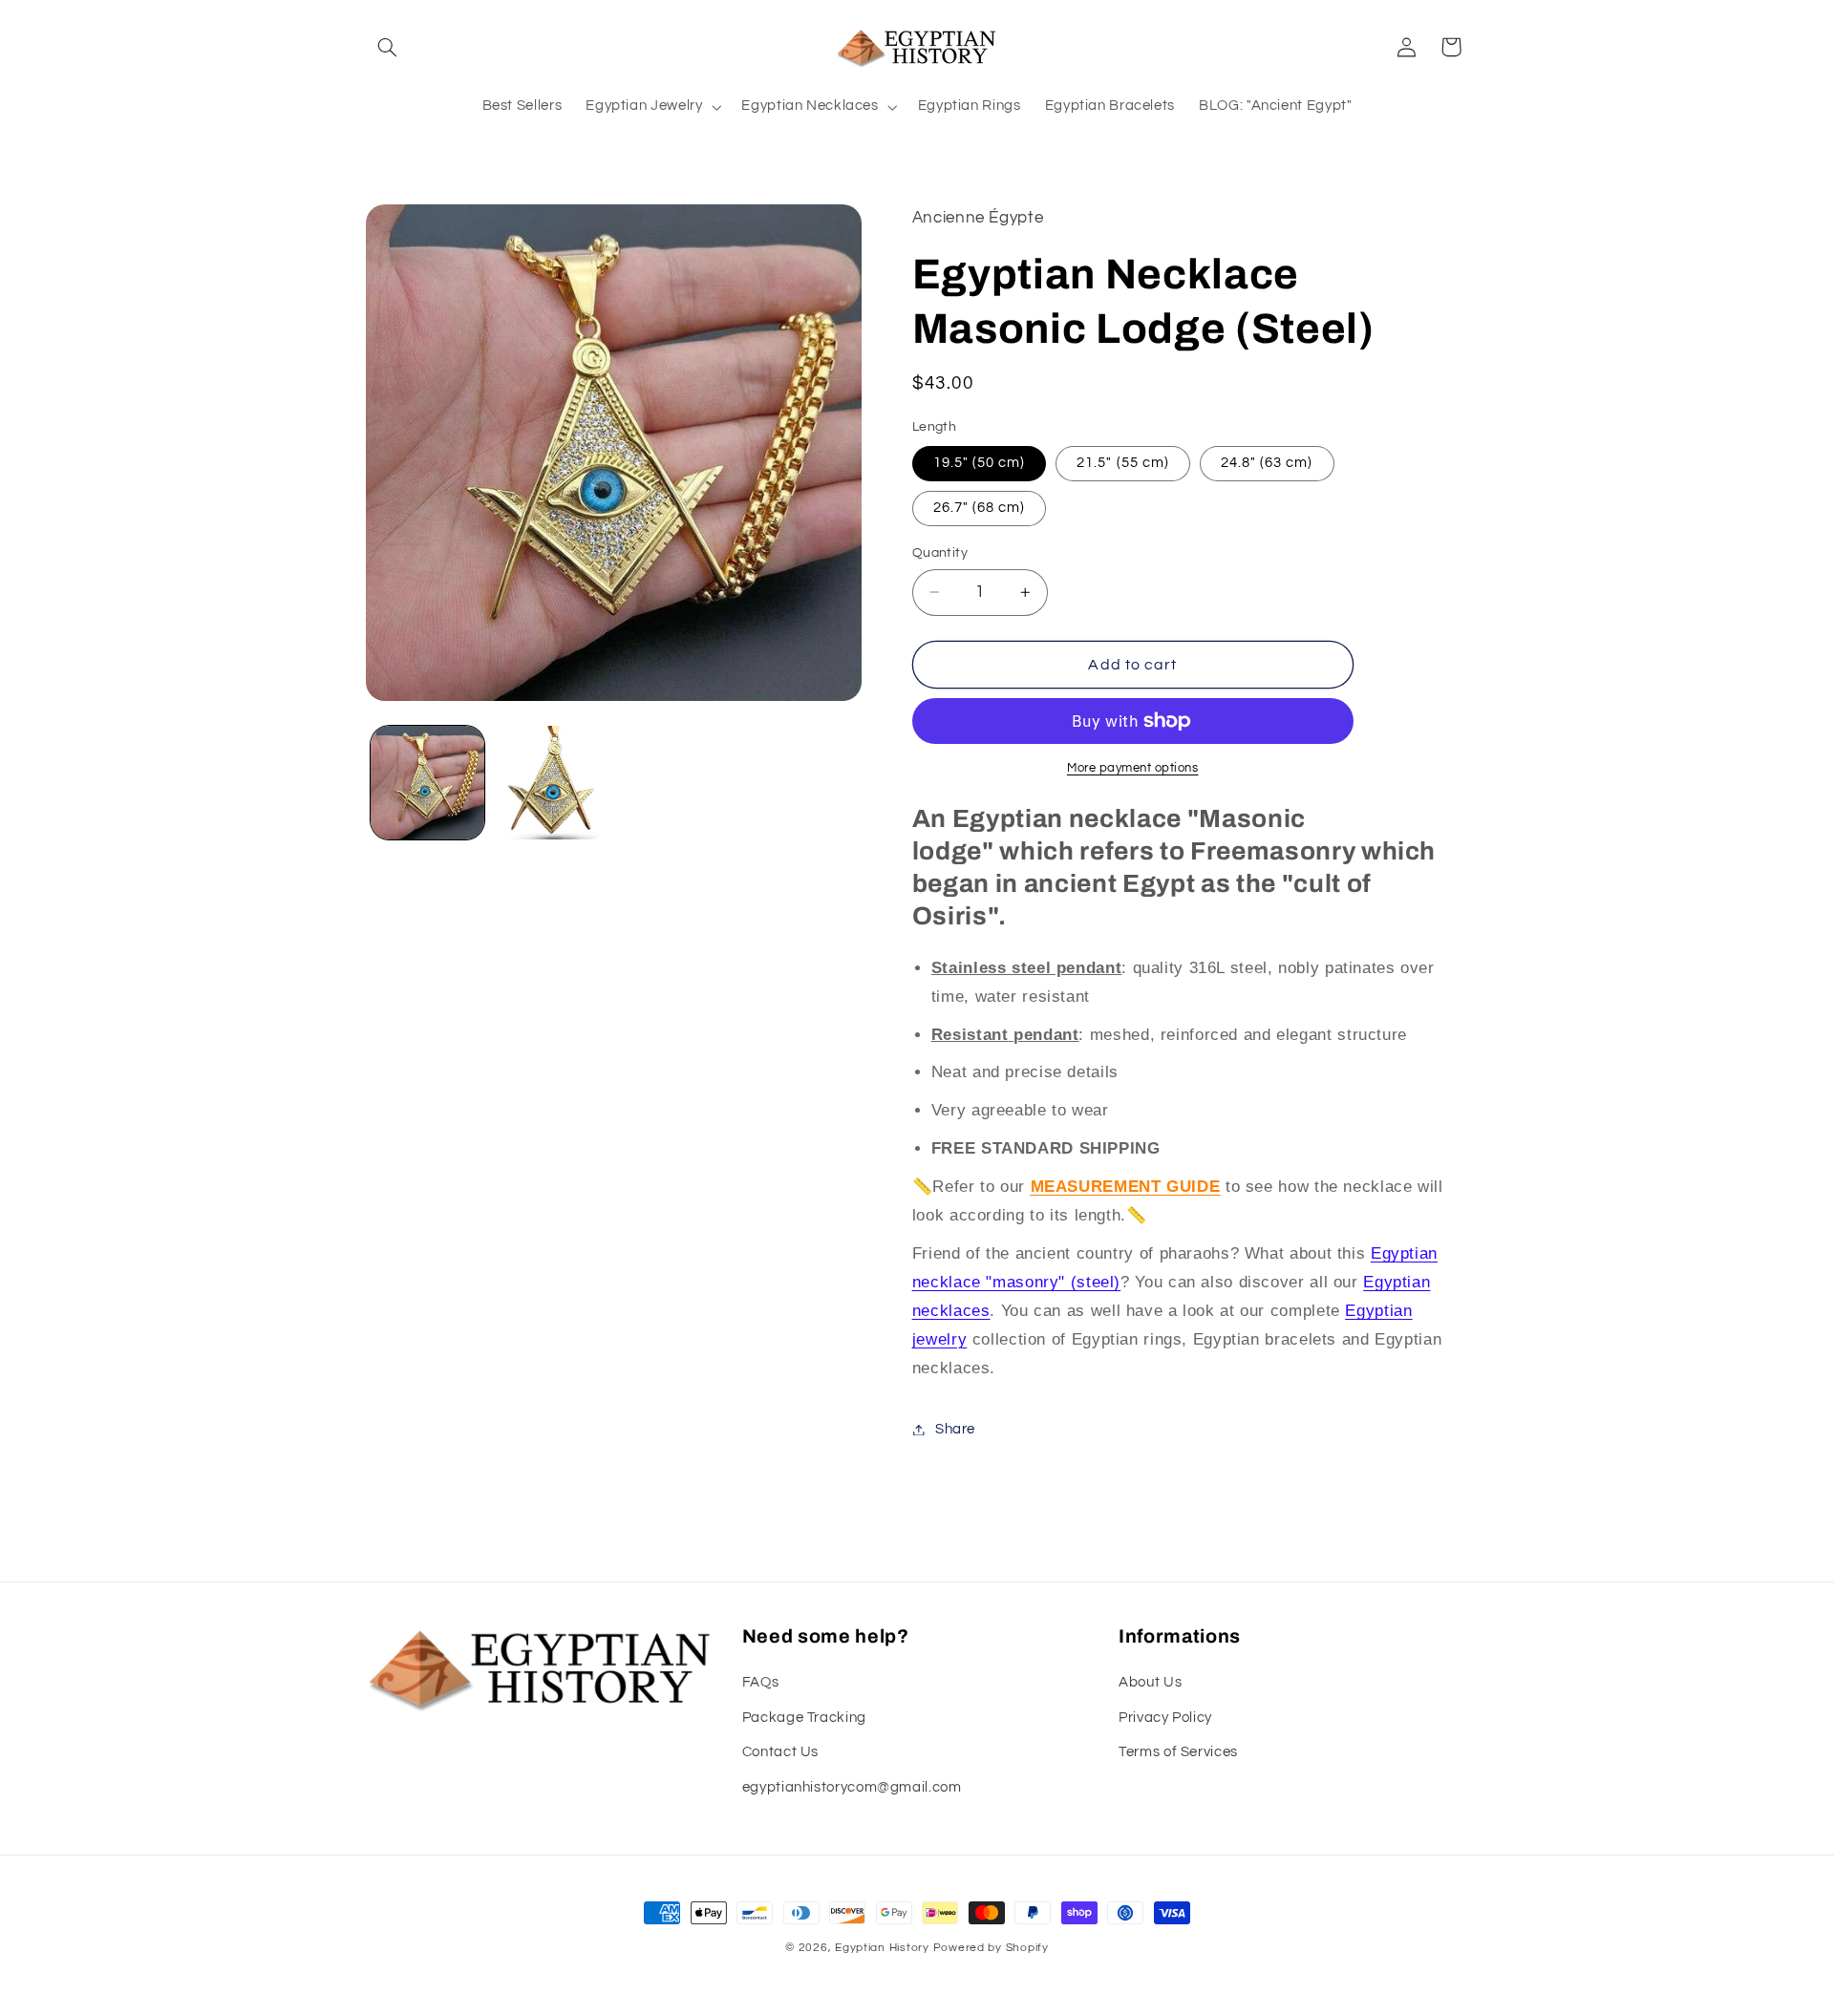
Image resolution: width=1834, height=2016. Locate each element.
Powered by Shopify (991, 1948)
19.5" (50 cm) (980, 463)
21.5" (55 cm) (1123, 463)
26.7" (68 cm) (980, 508)
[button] (388, 47)
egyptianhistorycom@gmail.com (852, 1787)
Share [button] (955, 1429)
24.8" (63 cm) (1267, 463)
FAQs (761, 1682)
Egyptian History (882, 1948)
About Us (1150, 1682)
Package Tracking (804, 1718)
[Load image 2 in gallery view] (551, 783)
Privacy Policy (1165, 1718)
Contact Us (780, 1752)
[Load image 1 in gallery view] (427, 783)
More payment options (1133, 768)
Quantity (940, 553)
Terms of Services (1178, 1752)
